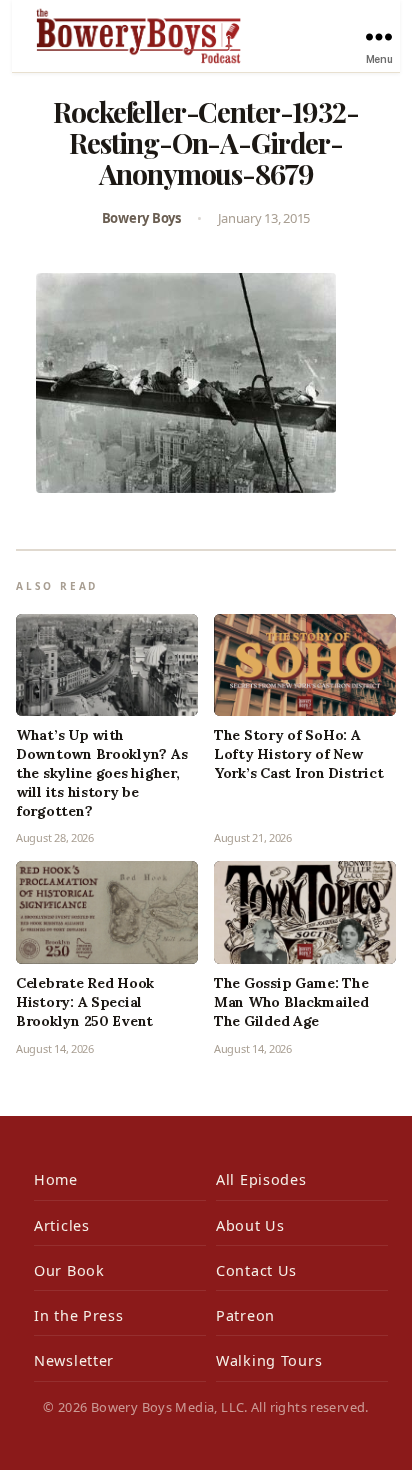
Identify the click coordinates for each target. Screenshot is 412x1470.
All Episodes (261, 1179)
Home (56, 1179)
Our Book (69, 1270)
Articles (62, 1225)
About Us (250, 1225)
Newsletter (74, 1360)
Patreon (245, 1315)
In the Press (79, 1315)
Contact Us (256, 1270)
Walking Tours (269, 1360)
